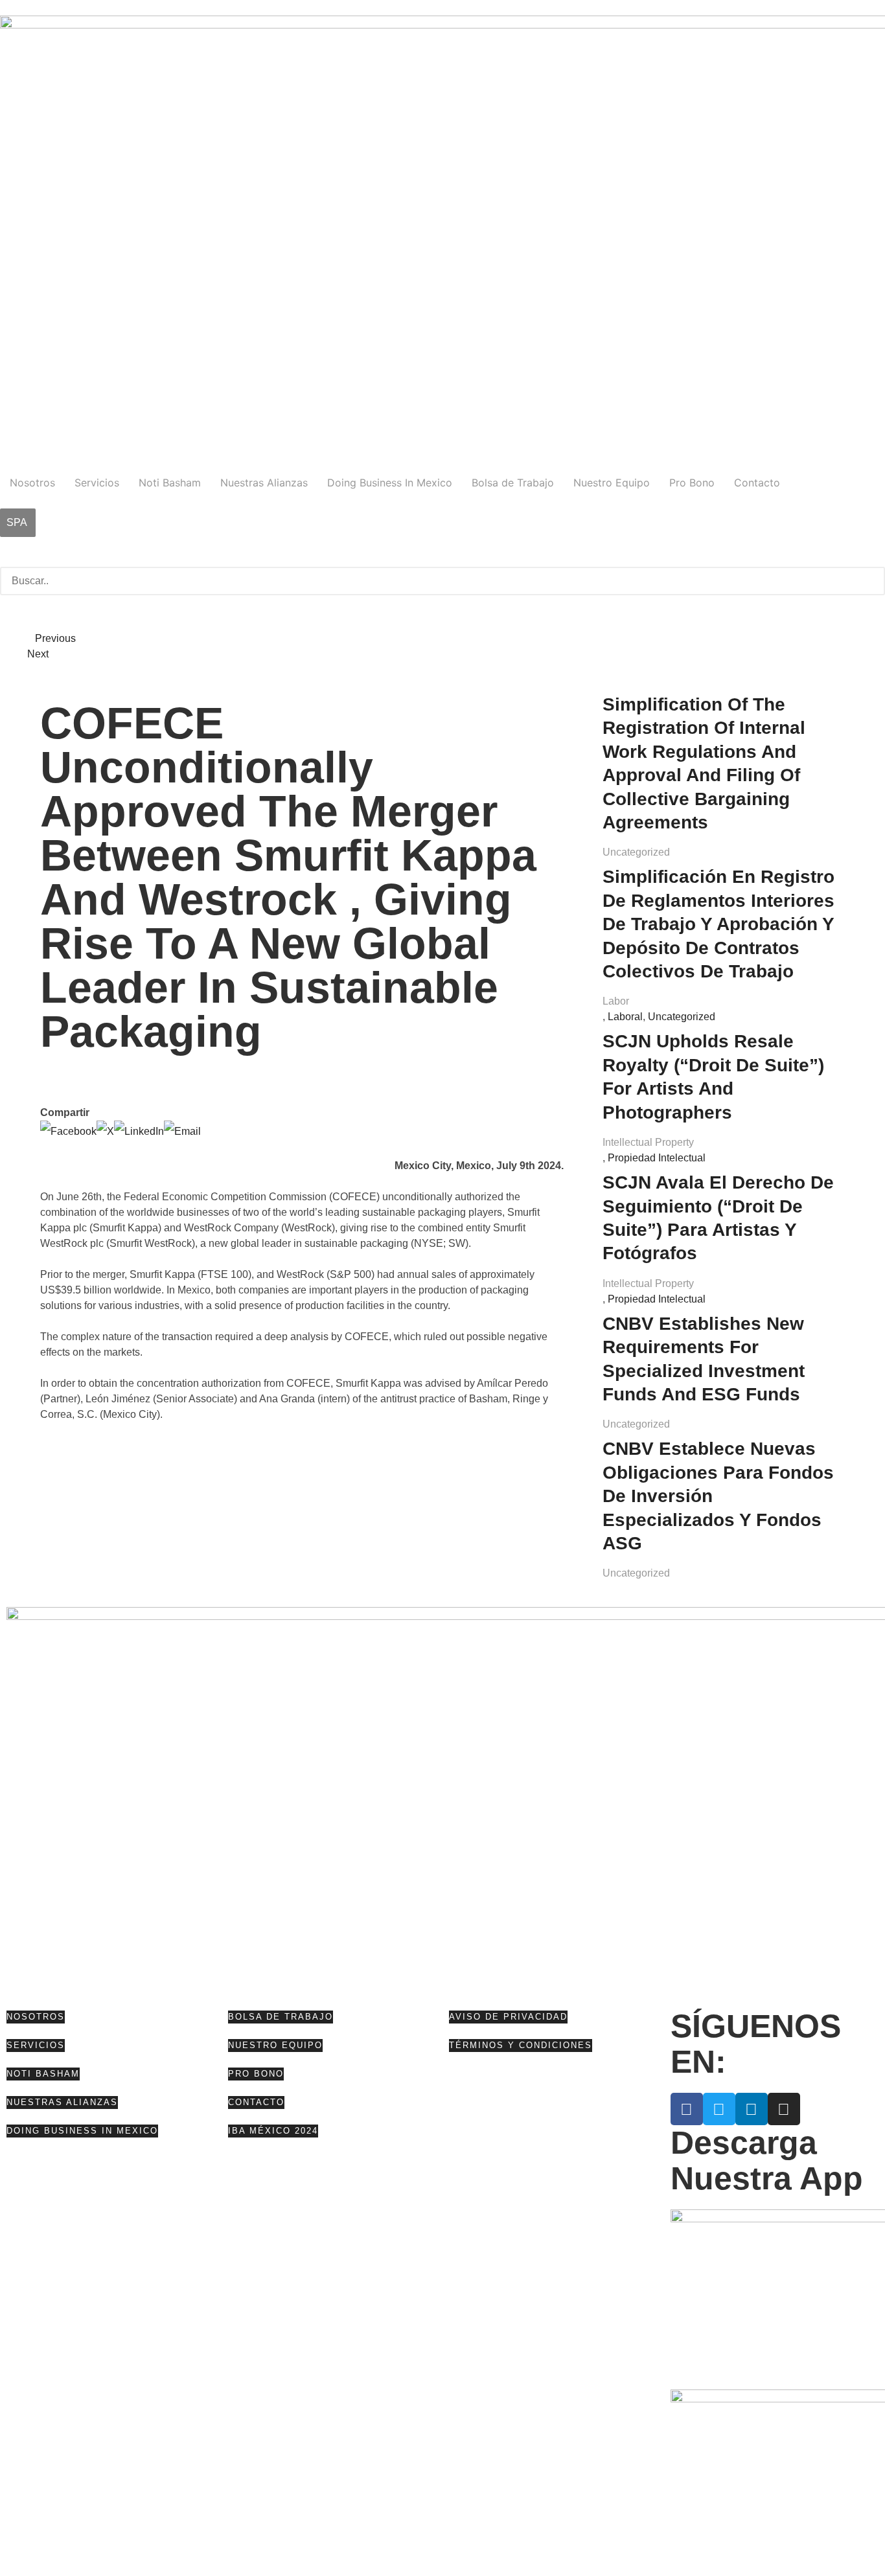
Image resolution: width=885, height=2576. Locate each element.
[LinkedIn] (139, 1131)
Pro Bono (692, 483)
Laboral (625, 1017)
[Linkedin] (752, 2109)
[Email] (182, 1131)
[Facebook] (68, 1131)
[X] (105, 1131)
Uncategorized (636, 852)
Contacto (757, 483)
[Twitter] (719, 2109)
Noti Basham (170, 483)
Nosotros (32, 483)
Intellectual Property (648, 1142)
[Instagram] (784, 2109)
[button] (442, 559)
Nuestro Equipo (612, 483)
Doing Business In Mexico (390, 483)
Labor (616, 1001)
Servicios (97, 483)
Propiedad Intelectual (657, 1158)
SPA (17, 522)
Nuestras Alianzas (264, 483)
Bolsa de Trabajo (513, 483)
